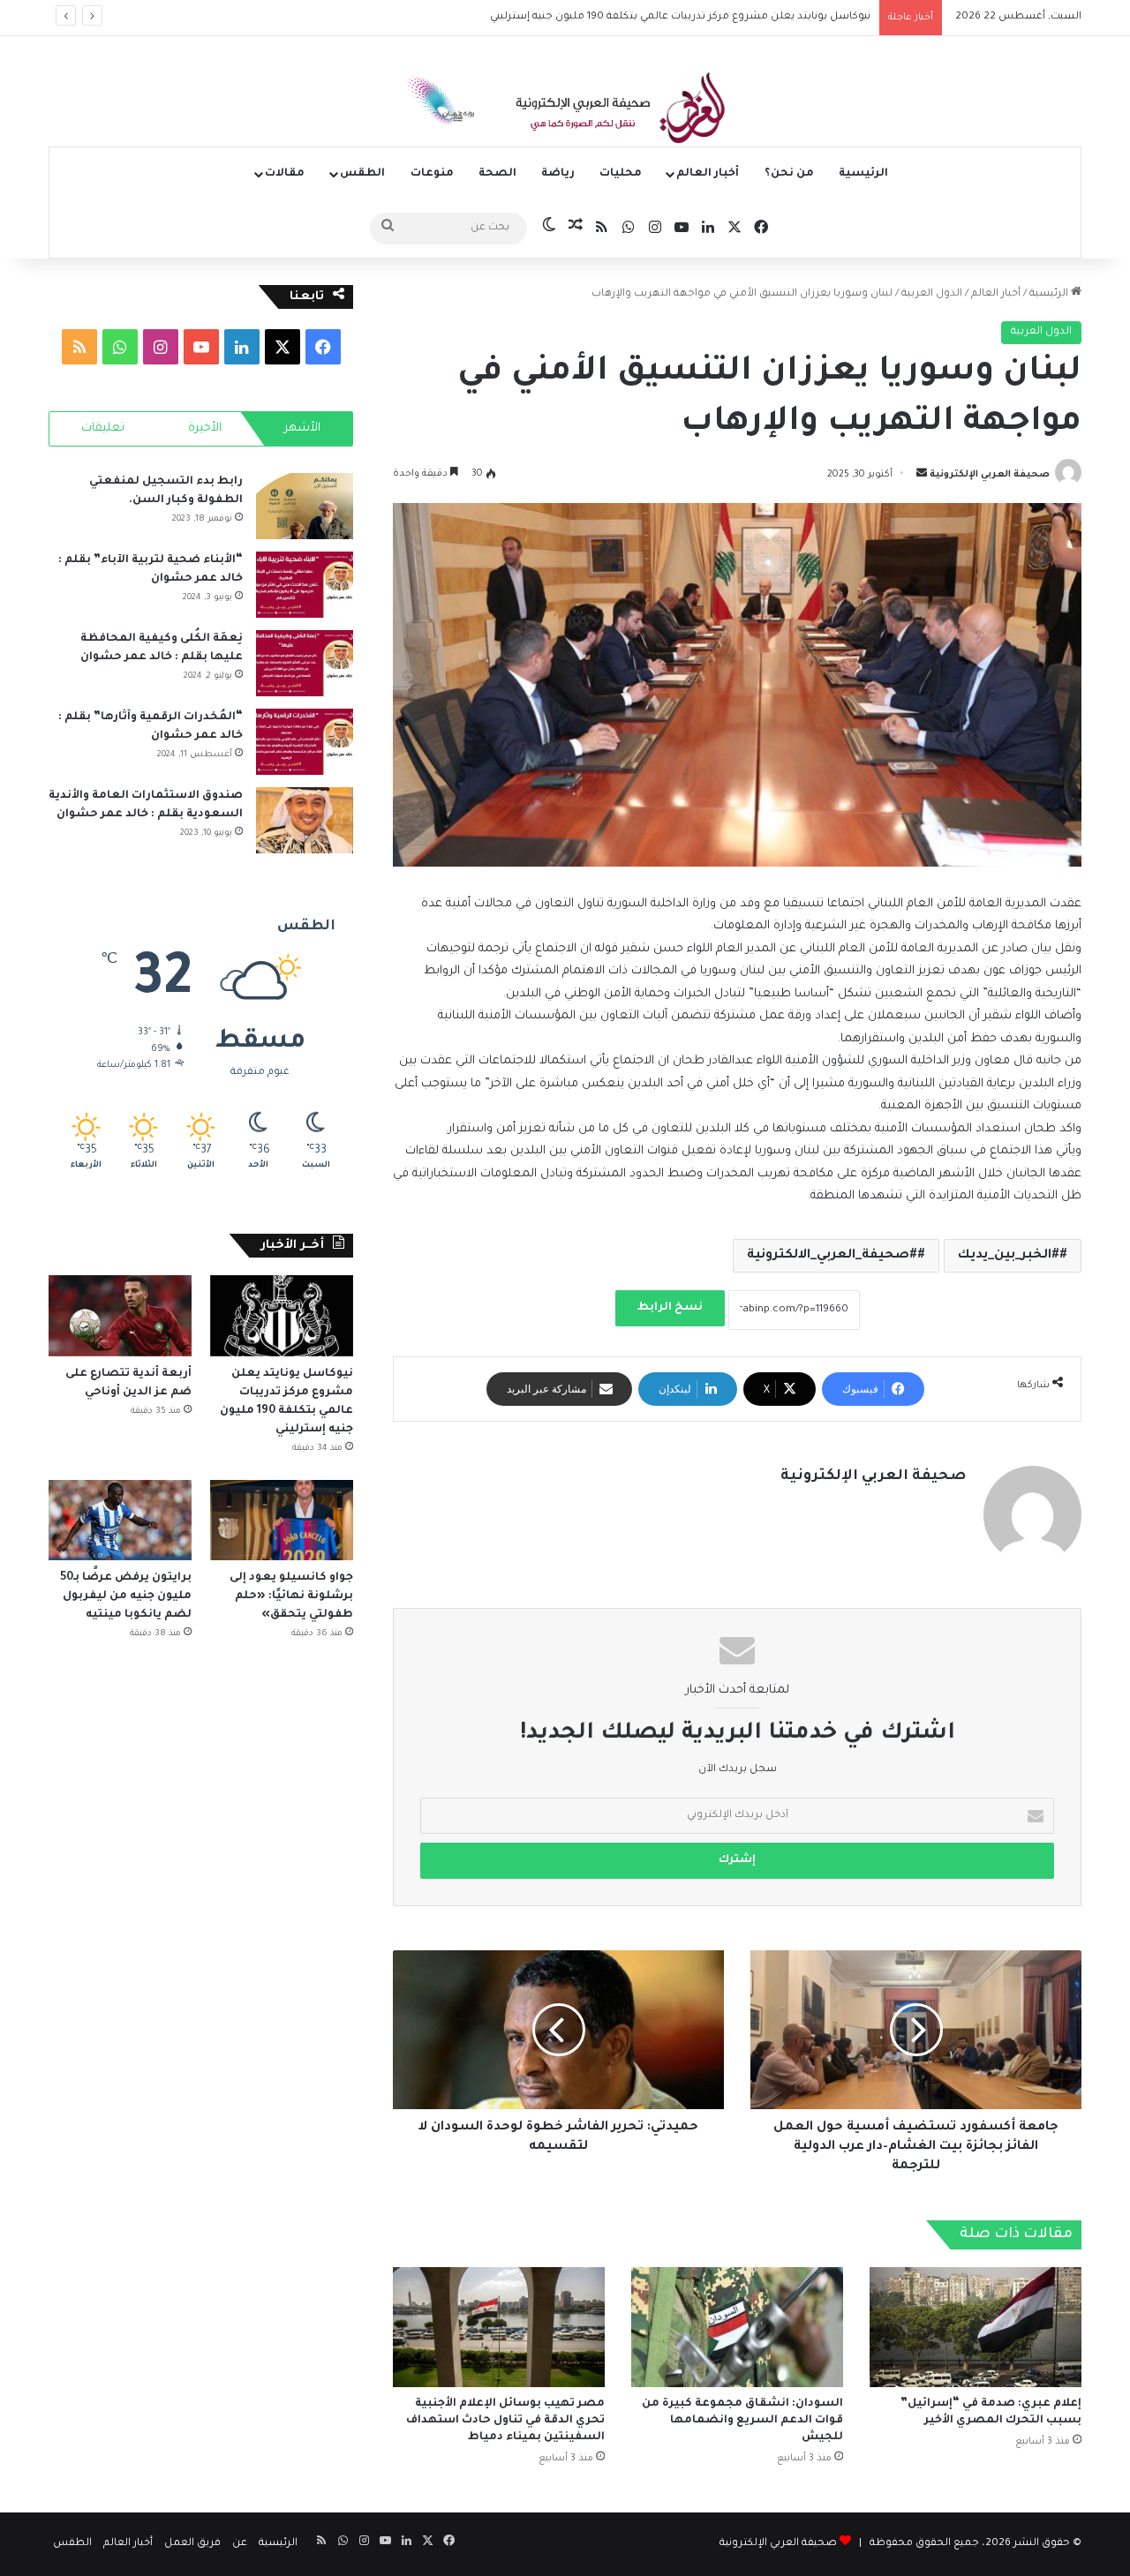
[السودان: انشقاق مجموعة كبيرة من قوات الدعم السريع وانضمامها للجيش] (737, 2327)
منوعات (432, 174)
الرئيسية (863, 174)
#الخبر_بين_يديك (1009, 1256)
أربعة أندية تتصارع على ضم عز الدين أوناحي (772, 17)
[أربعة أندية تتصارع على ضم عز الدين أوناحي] (120, 1315)
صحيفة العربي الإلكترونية (990, 475)
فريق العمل (192, 2544)
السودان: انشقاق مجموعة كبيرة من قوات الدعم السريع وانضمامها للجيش (742, 2421)
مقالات (285, 174)
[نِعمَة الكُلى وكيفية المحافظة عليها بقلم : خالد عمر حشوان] (305, 663)
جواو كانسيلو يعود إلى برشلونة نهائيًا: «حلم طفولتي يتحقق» (291, 1596)
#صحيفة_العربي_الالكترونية (832, 1256)
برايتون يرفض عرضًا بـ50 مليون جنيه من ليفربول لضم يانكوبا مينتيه (126, 1596)
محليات (621, 174)
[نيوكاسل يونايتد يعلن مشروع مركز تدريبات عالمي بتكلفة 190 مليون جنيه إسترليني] (282, 1315)
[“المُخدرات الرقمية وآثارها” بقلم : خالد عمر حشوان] (305, 742)
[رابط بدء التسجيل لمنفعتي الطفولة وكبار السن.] (305, 506)
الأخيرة (205, 428)
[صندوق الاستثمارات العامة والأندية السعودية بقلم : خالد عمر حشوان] (305, 820)
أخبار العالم (708, 174)
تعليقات (103, 428)
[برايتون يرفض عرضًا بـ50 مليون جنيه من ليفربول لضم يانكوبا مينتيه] (120, 1520)
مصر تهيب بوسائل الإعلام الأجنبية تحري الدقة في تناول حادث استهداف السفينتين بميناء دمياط (505, 2421)
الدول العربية (932, 294)
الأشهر (302, 428)
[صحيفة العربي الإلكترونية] (565, 111)
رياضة (558, 174)
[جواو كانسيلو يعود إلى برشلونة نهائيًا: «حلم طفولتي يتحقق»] (282, 1520)
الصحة (497, 174)
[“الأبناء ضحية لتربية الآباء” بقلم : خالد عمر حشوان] (305, 585)
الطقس (362, 174)
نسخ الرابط (670, 1308)
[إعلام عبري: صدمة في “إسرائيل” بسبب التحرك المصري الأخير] (976, 2327)
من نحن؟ (789, 174)
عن (240, 2544)
